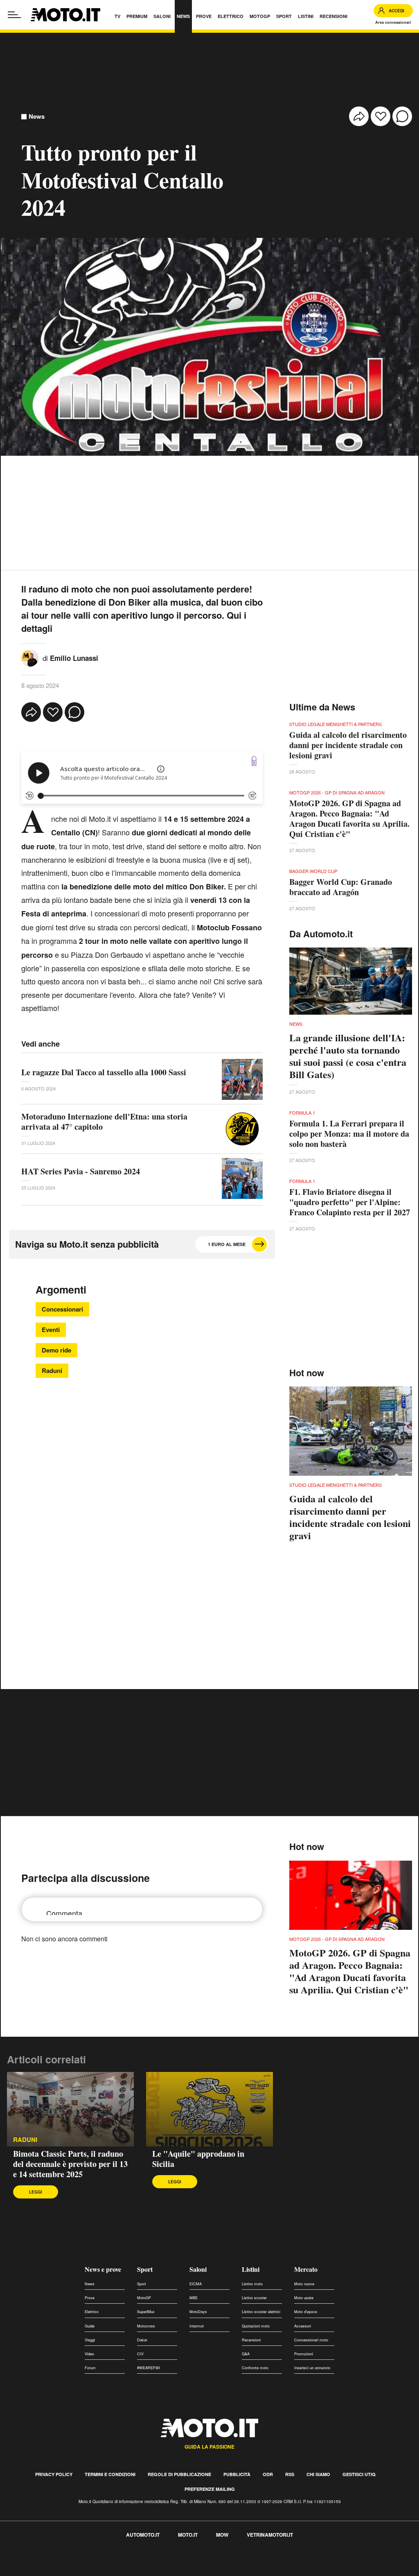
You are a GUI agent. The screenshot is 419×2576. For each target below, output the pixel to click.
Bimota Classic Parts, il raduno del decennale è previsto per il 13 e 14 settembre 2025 (70, 2164)
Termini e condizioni (110, 2474)
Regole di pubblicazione (179, 2474)
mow (222, 2535)
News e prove (103, 2269)
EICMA (196, 2284)
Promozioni (304, 2354)
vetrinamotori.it (270, 2535)
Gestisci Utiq (359, 2474)
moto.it (188, 2535)
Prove (90, 2298)
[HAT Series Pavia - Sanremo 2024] (242, 1178)
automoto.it (143, 2535)
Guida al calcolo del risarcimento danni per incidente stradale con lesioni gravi (348, 745)
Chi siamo (318, 2474)
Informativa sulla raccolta (36, 2562)
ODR (268, 2474)
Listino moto (252, 2284)
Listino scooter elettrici (261, 2312)
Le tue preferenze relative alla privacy (128, 2562)
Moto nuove (304, 2284)
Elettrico (92, 2312)
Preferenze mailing (210, 2489)
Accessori (303, 2326)
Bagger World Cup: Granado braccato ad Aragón (341, 887)
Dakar (142, 2340)
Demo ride (56, 1350)
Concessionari (62, 1309)
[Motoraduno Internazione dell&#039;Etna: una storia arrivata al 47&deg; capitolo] (242, 1129)
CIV (140, 2354)
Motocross (146, 2326)
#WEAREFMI (149, 2368)
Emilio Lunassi (74, 658)
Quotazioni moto (256, 2326)
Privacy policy (54, 2474)
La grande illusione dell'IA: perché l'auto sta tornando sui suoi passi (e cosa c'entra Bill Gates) (348, 1056)
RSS (290, 2474)
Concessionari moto (311, 2340)
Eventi (51, 1330)
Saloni (198, 2269)
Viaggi (90, 2340)
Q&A (246, 2354)
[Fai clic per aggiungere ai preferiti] (381, 116)
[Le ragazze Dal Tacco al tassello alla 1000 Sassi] (242, 1079)
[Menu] (14, 15)
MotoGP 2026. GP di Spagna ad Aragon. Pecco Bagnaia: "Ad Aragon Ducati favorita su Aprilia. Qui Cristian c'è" (349, 819)
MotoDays (198, 2312)
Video (89, 2354)
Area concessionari (393, 22)
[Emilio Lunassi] (30, 657)
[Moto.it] (65, 15)
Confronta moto (255, 2368)
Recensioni (251, 2340)
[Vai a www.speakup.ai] (254, 761)
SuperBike (146, 2312)
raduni (25, 2140)
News (37, 116)
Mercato (306, 2269)
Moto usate (304, 2298)
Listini (251, 2269)
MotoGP (144, 2298)
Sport (145, 2269)
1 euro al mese (227, 1244)
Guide (90, 2326)
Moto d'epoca (306, 2312)
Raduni (52, 1371)
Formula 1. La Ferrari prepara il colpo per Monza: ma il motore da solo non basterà (349, 1134)
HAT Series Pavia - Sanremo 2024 (81, 1171)
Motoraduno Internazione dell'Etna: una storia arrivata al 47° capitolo (104, 1122)
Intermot (197, 2326)
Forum (90, 2368)
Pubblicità (237, 2474)
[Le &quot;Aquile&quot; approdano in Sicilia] (209, 2109)
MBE (194, 2298)
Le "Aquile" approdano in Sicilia (198, 2159)
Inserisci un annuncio (312, 2368)
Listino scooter (254, 2298)
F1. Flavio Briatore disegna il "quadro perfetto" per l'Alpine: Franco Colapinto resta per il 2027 (350, 1202)
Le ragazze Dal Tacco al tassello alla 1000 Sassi (104, 1072)
